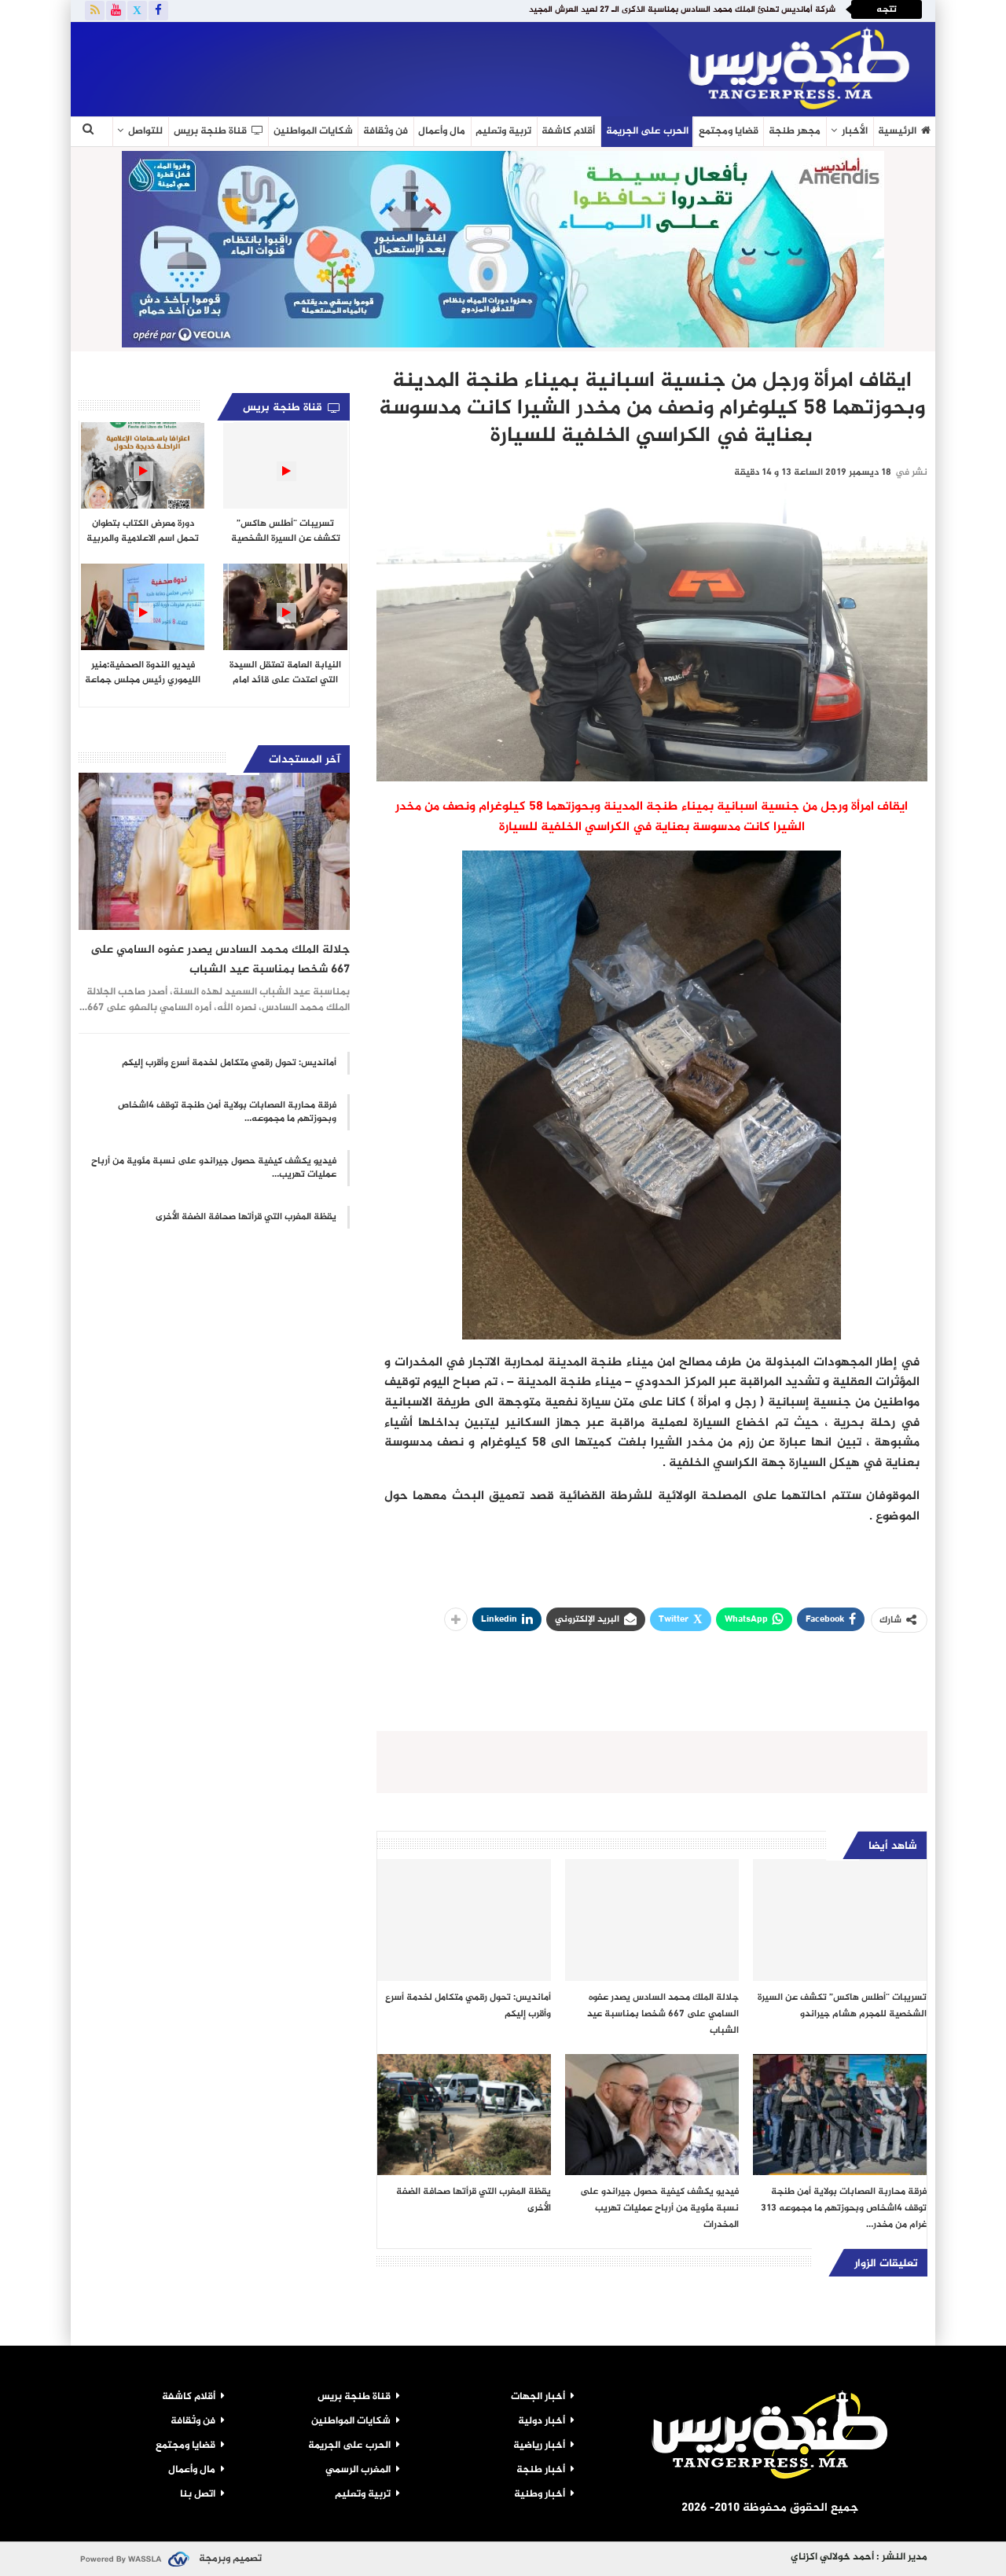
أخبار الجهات (538, 2397)
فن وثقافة (386, 131)
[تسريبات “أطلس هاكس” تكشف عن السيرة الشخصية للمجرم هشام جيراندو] (840, 1920)
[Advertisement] (263, 66)
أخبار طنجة (541, 2470)
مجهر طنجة (795, 131)
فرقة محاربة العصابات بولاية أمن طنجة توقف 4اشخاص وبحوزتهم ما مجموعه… (227, 1112)
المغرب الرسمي (358, 2470)
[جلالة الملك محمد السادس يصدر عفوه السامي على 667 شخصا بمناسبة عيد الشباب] (652, 1920)
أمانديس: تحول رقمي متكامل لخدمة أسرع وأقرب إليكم (229, 1063)
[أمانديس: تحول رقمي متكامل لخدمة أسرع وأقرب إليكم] (464, 1920)
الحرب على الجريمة (647, 131)
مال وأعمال (442, 131)
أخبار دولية (542, 2421)
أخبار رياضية (539, 2446)
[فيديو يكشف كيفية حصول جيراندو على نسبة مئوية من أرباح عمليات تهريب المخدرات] (652, 2115)
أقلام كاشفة (568, 131)
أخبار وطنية (540, 2494)
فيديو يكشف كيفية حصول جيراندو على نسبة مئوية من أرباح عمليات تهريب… (214, 1168)
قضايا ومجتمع (729, 131)
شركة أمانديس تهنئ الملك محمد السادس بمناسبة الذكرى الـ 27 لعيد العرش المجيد (682, 10)
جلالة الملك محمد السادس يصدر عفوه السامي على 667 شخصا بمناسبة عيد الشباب (220, 960)
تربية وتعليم (503, 131)
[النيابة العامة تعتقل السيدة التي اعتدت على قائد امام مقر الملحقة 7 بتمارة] (285, 607)
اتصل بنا (198, 2494)
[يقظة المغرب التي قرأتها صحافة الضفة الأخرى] (464, 2115)
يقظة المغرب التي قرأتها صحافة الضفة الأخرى (246, 1217)
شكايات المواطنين (313, 131)
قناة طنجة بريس (210, 131)
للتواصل (145, 131)
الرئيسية (897, 131)
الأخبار (855, 131)
